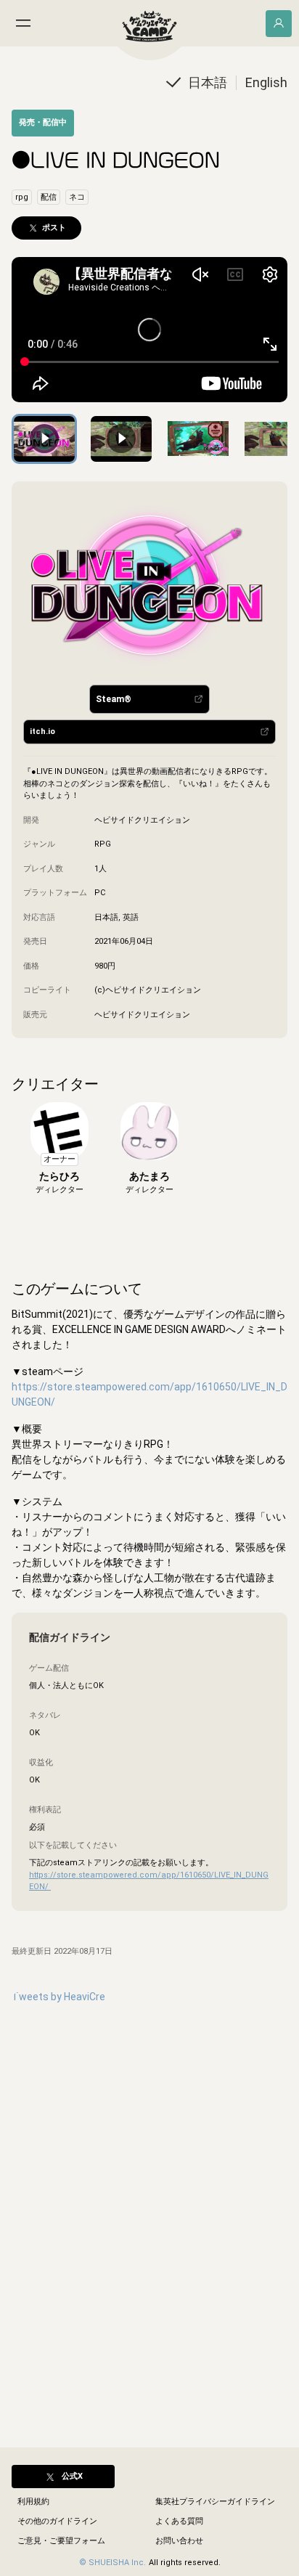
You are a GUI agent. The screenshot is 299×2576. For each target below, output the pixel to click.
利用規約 (33, 2502)
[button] (208, 82)
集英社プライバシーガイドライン (215, 2502)
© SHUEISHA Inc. (112, 2563)
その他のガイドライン (57, 2521)
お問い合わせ (179, 2541)
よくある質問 (179, 2521)
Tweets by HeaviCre (58, 1997)
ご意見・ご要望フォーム (61, 2541)
